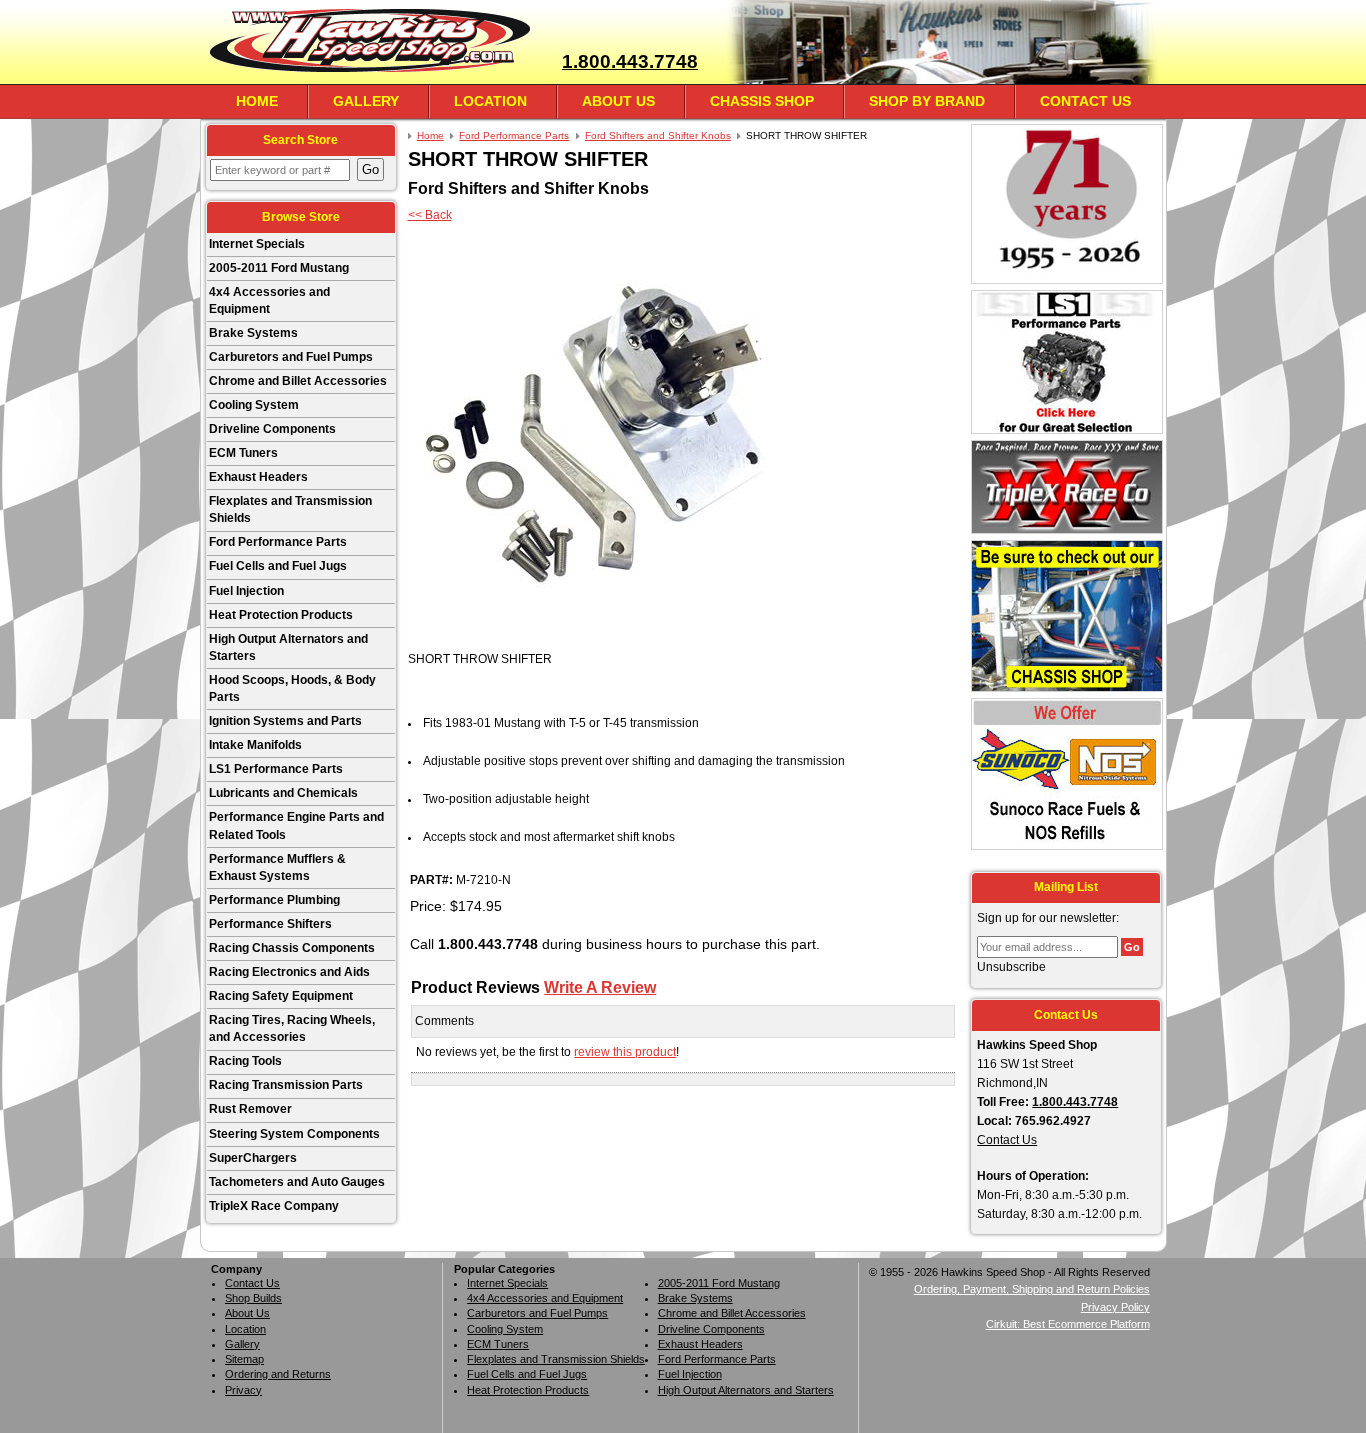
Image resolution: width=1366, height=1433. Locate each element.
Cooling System (254, 405)
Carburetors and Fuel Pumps (291, 357)
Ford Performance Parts (278, 542)
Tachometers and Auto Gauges (297, 1182)
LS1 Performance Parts (276, 769)
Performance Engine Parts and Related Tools (296, 825)
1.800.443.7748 (630, 61)
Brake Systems (253, 333)
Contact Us (1085, 101)
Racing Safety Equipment (281, 996)
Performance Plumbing (274, 900)
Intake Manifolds (255, 745)
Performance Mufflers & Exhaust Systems (277, 867)
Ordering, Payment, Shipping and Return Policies (1032, 1289)
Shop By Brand (927, 101)
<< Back (430, 215)
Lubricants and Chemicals (283, 793)
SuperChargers (253, 1158)
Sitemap (244, 1359)
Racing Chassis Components (292, 948)
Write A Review (600, 987)
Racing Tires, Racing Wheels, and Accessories (292, 1028)
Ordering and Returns (278, 1374)
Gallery (366, 101)
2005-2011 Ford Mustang (279, 268)
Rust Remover (250, 1109)
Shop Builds (253, 1298)
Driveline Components (272, 429)
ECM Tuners (243, 453)
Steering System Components (294, 1134)
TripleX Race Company (274, 1206)
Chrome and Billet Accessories (298, 381)
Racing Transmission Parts (286, 1085)
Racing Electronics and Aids (289, 972)
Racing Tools (245, 1061)
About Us (618, 101)
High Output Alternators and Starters (288, 647)
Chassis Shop (762, 101)
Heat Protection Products (281, 615)
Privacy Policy (1115, 1307)
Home (257, 101)
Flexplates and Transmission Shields (290, 509)
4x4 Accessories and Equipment (269, 300)
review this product (625, 1052)
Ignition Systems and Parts (285, 721)
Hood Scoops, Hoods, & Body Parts (292, 688)
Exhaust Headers (258, 477)
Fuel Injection (246, 591)
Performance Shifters (270, 924)
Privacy (243, 1390)
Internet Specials (257, 244)
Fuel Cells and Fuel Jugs (278, 566)
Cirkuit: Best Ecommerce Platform (1068, 1324)
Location (490, 101)
